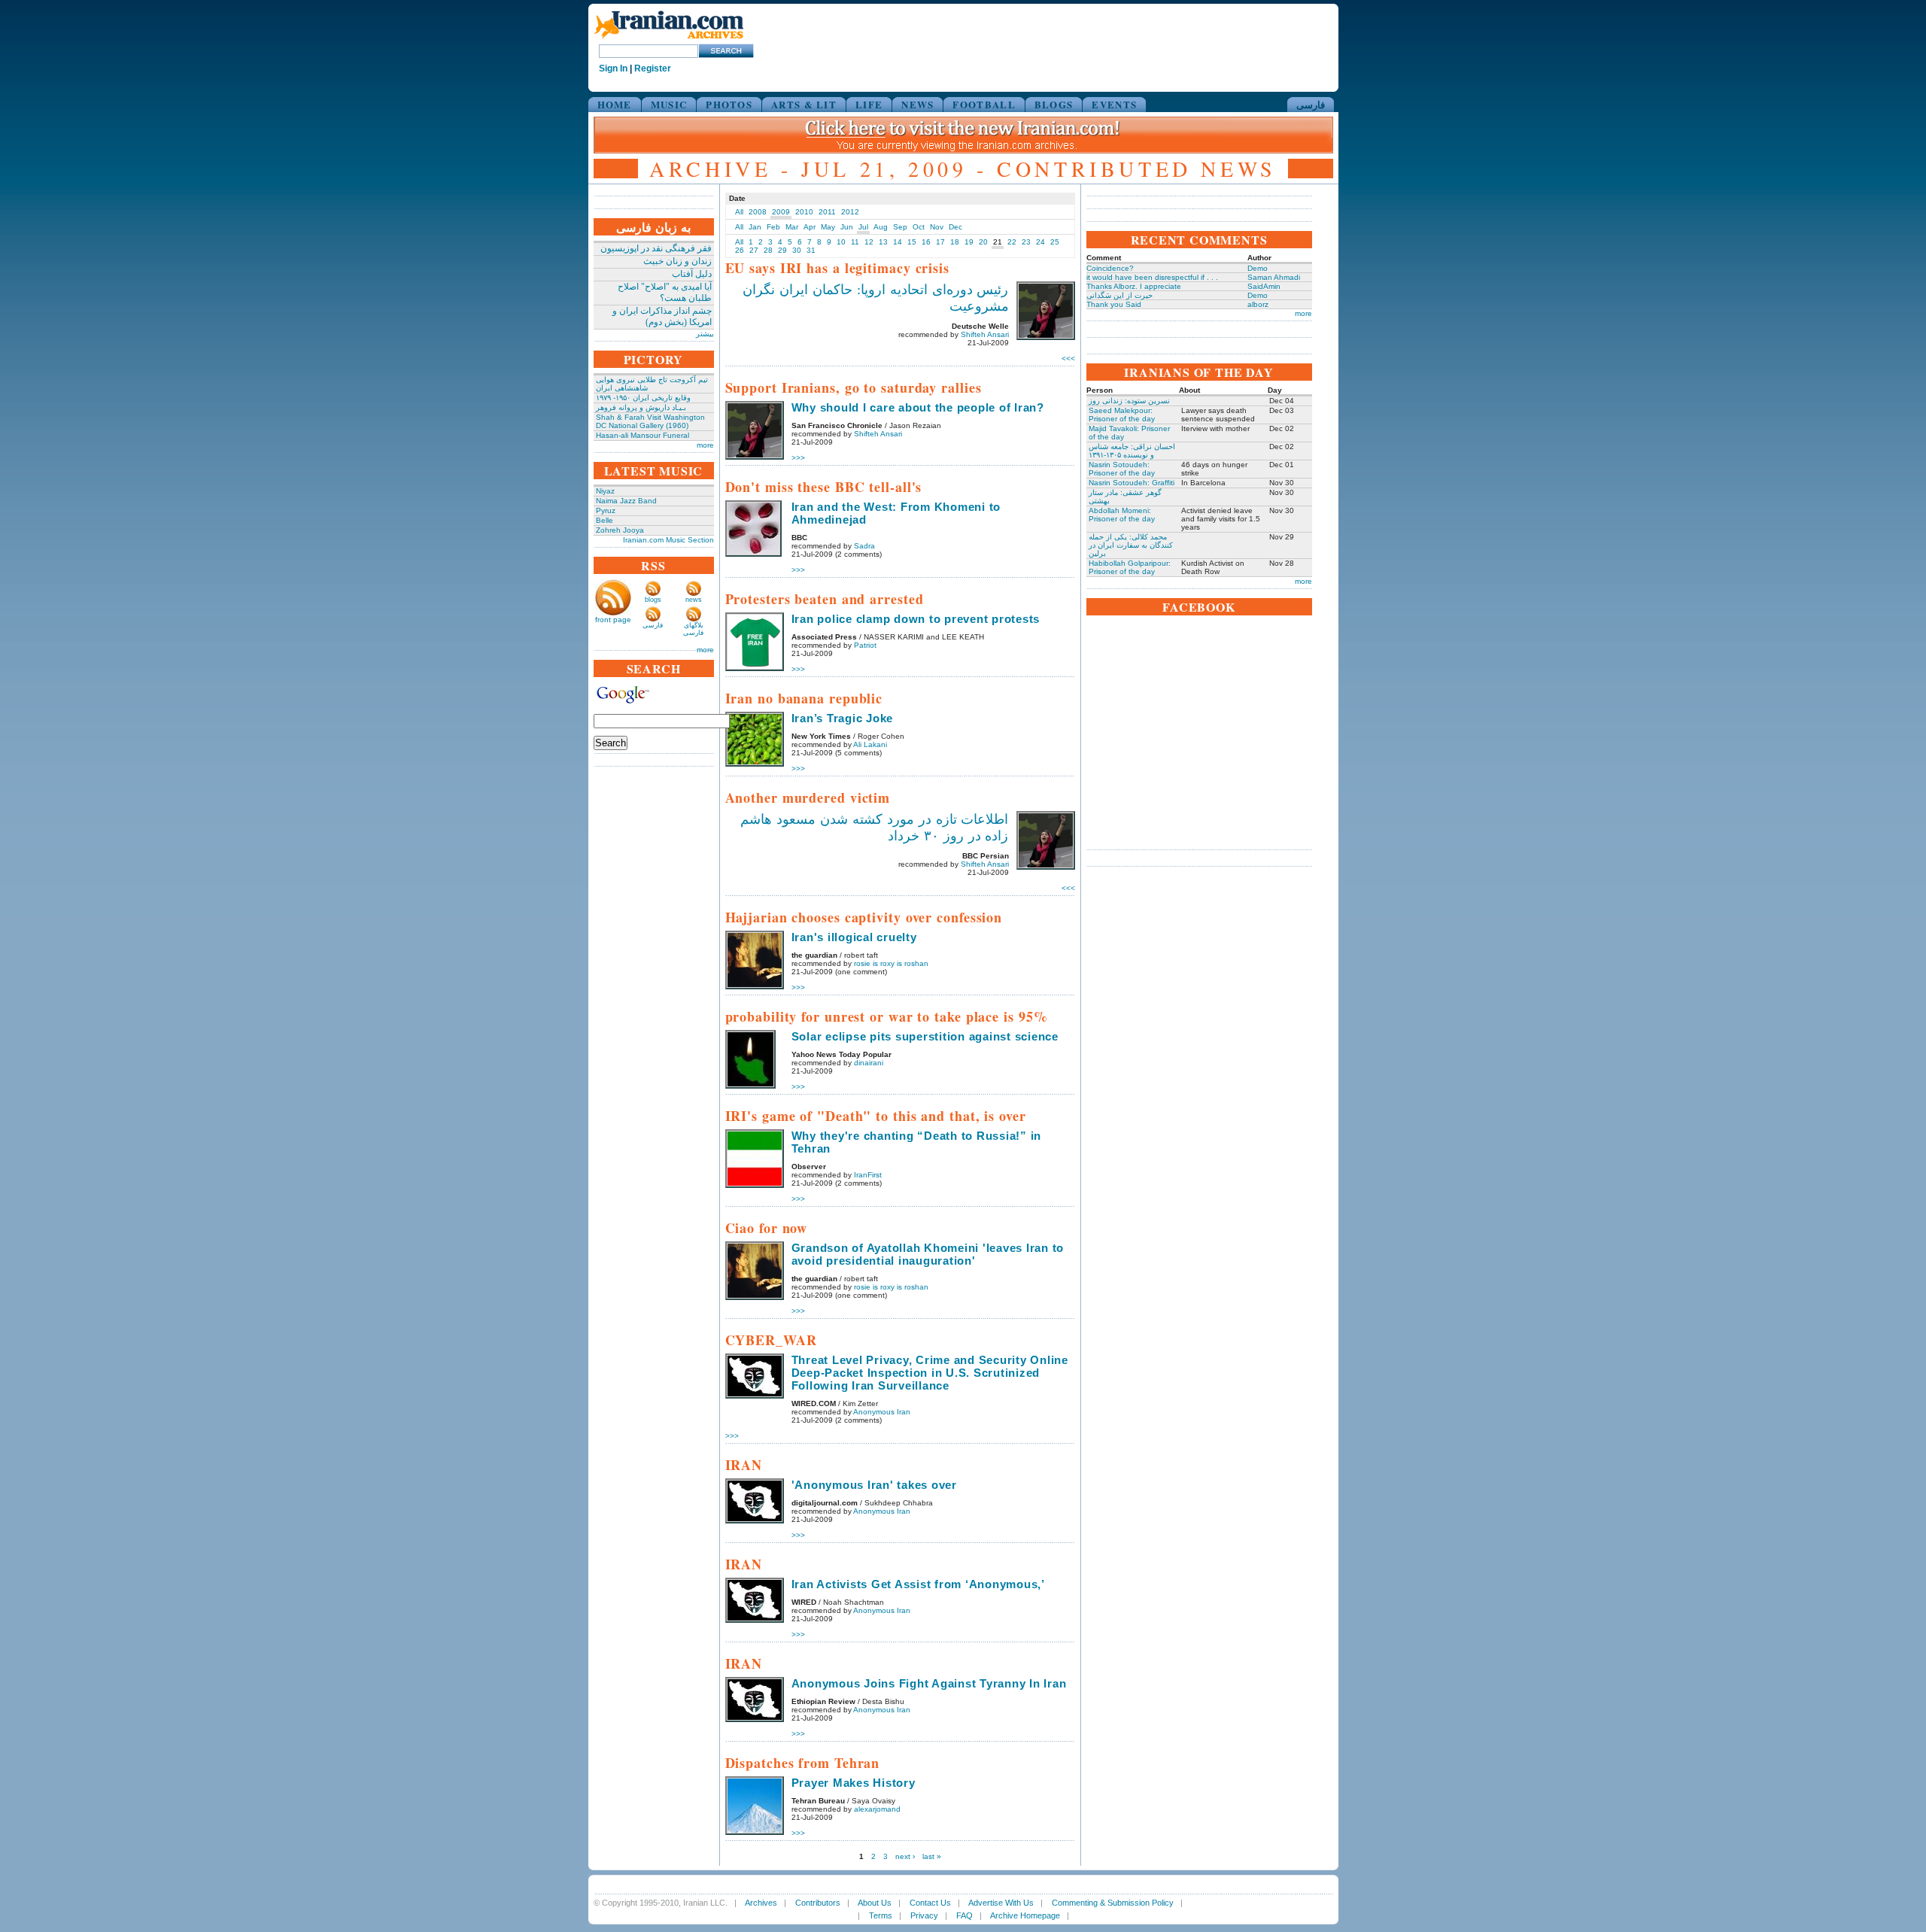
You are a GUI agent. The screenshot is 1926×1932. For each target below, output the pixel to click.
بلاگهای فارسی (693, 629)
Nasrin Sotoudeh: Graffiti (1132, 483)
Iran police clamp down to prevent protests (916, 619)
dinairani (869, 1063)
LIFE (869, 104)
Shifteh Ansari (985, 334)
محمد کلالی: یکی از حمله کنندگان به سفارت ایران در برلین (1131, 545)
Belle (605, 520)
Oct (919, 227)
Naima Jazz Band (626, 501)
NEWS (917, 104)
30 (797, 250)
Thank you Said (1114, 304)
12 (869, 242)
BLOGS (1054, 104)
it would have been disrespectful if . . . (1152, 277)
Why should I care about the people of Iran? (918, 407)
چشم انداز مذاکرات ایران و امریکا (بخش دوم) (662, 316)
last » (932, 1856)
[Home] (669, 39)
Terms (881, 1915)
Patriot (865, 645)
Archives (761, 1903)
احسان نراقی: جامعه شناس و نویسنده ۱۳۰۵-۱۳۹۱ (1132, 451)
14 (898, 242)
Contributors (818, 1903)
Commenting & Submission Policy (1113, 1903)
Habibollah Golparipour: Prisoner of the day (1130, 567)
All (739, 212)
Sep (900, 227)
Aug (881, 227)
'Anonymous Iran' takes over (874, 1485)
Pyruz (606, 510)
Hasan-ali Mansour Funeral (643, 435)
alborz (1258, 304)
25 (1055, 242)
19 (969, 242)
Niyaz (605, 491)
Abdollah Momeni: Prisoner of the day (1122, 515)
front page (613, 620)
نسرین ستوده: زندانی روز (1129, 401)
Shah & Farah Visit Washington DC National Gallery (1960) (650, 421)
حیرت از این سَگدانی (1119, 295)
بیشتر (705, 334)
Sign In (613, 68)
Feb (773, 227)
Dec (955, 227)
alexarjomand (877, 1809)
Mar (792, 227)
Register (653, 68)
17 (940, 242)
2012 (850, 212)
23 (1026, 242)
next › (905, 1856)
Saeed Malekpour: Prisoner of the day (1122, 415)
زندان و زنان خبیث (677, 261)
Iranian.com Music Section (668, 540)
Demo (1258, 268)
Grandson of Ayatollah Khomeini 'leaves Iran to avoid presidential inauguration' (928, 1254)
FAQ (965, 1915)
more (705, 445)
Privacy (924, 1915)
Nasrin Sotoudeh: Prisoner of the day (1122, 469)
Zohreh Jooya (620, 530)
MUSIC (669, 104)
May (828, 227)
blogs (653, 600)
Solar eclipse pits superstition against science (925, 1036)
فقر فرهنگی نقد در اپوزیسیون (656, 248)
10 (841, 242)
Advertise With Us (1001, 1903)
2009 (781, 212)
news (694, 600)
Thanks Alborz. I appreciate (1134, 286)
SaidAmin (1264, 286)
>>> (1068, 358)
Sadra (864, 546)
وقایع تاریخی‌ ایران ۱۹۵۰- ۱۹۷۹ (643, 398)
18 (955, 242)
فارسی (1311, 104)
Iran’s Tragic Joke (843, 718)
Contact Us (930, 1903)
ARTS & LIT (804, 104)
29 (782, 250)
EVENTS (1114, 104)
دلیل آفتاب (692, 274)
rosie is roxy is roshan (891, 963)
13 (883, 242)
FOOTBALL (984, 104)
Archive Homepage (1025, 1915)
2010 (804, 212)
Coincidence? (1110, 268)
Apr (810, 227)
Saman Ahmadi (1274, 277)
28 (768, 250)
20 (983, 242)
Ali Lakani (870, 744)
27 (754, 250)
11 (855, 242)
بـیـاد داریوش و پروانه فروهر (641, 407)
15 (912, 242)
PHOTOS (729, 104)
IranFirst (868, 1175)
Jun (847, 227)
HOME (615, 104)
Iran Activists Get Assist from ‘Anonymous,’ (918, 1584)
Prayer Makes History (854, 1783)
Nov (937, 227)
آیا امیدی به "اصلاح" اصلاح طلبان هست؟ (665, 292)
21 (998, 242)
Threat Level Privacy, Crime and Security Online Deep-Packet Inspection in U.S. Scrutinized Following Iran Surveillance (930, 1373)
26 (740, 250)
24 (1040, 242)
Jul (863, 227)
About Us (875, 1903)
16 (926, 242)
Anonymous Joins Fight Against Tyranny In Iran (929, 1683)
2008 (758, 212)
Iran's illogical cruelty (854, 937)
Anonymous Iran (882, 1412)
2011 (827, 212)
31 (811, 250)
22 (1012, 242)
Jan (755, 227)
